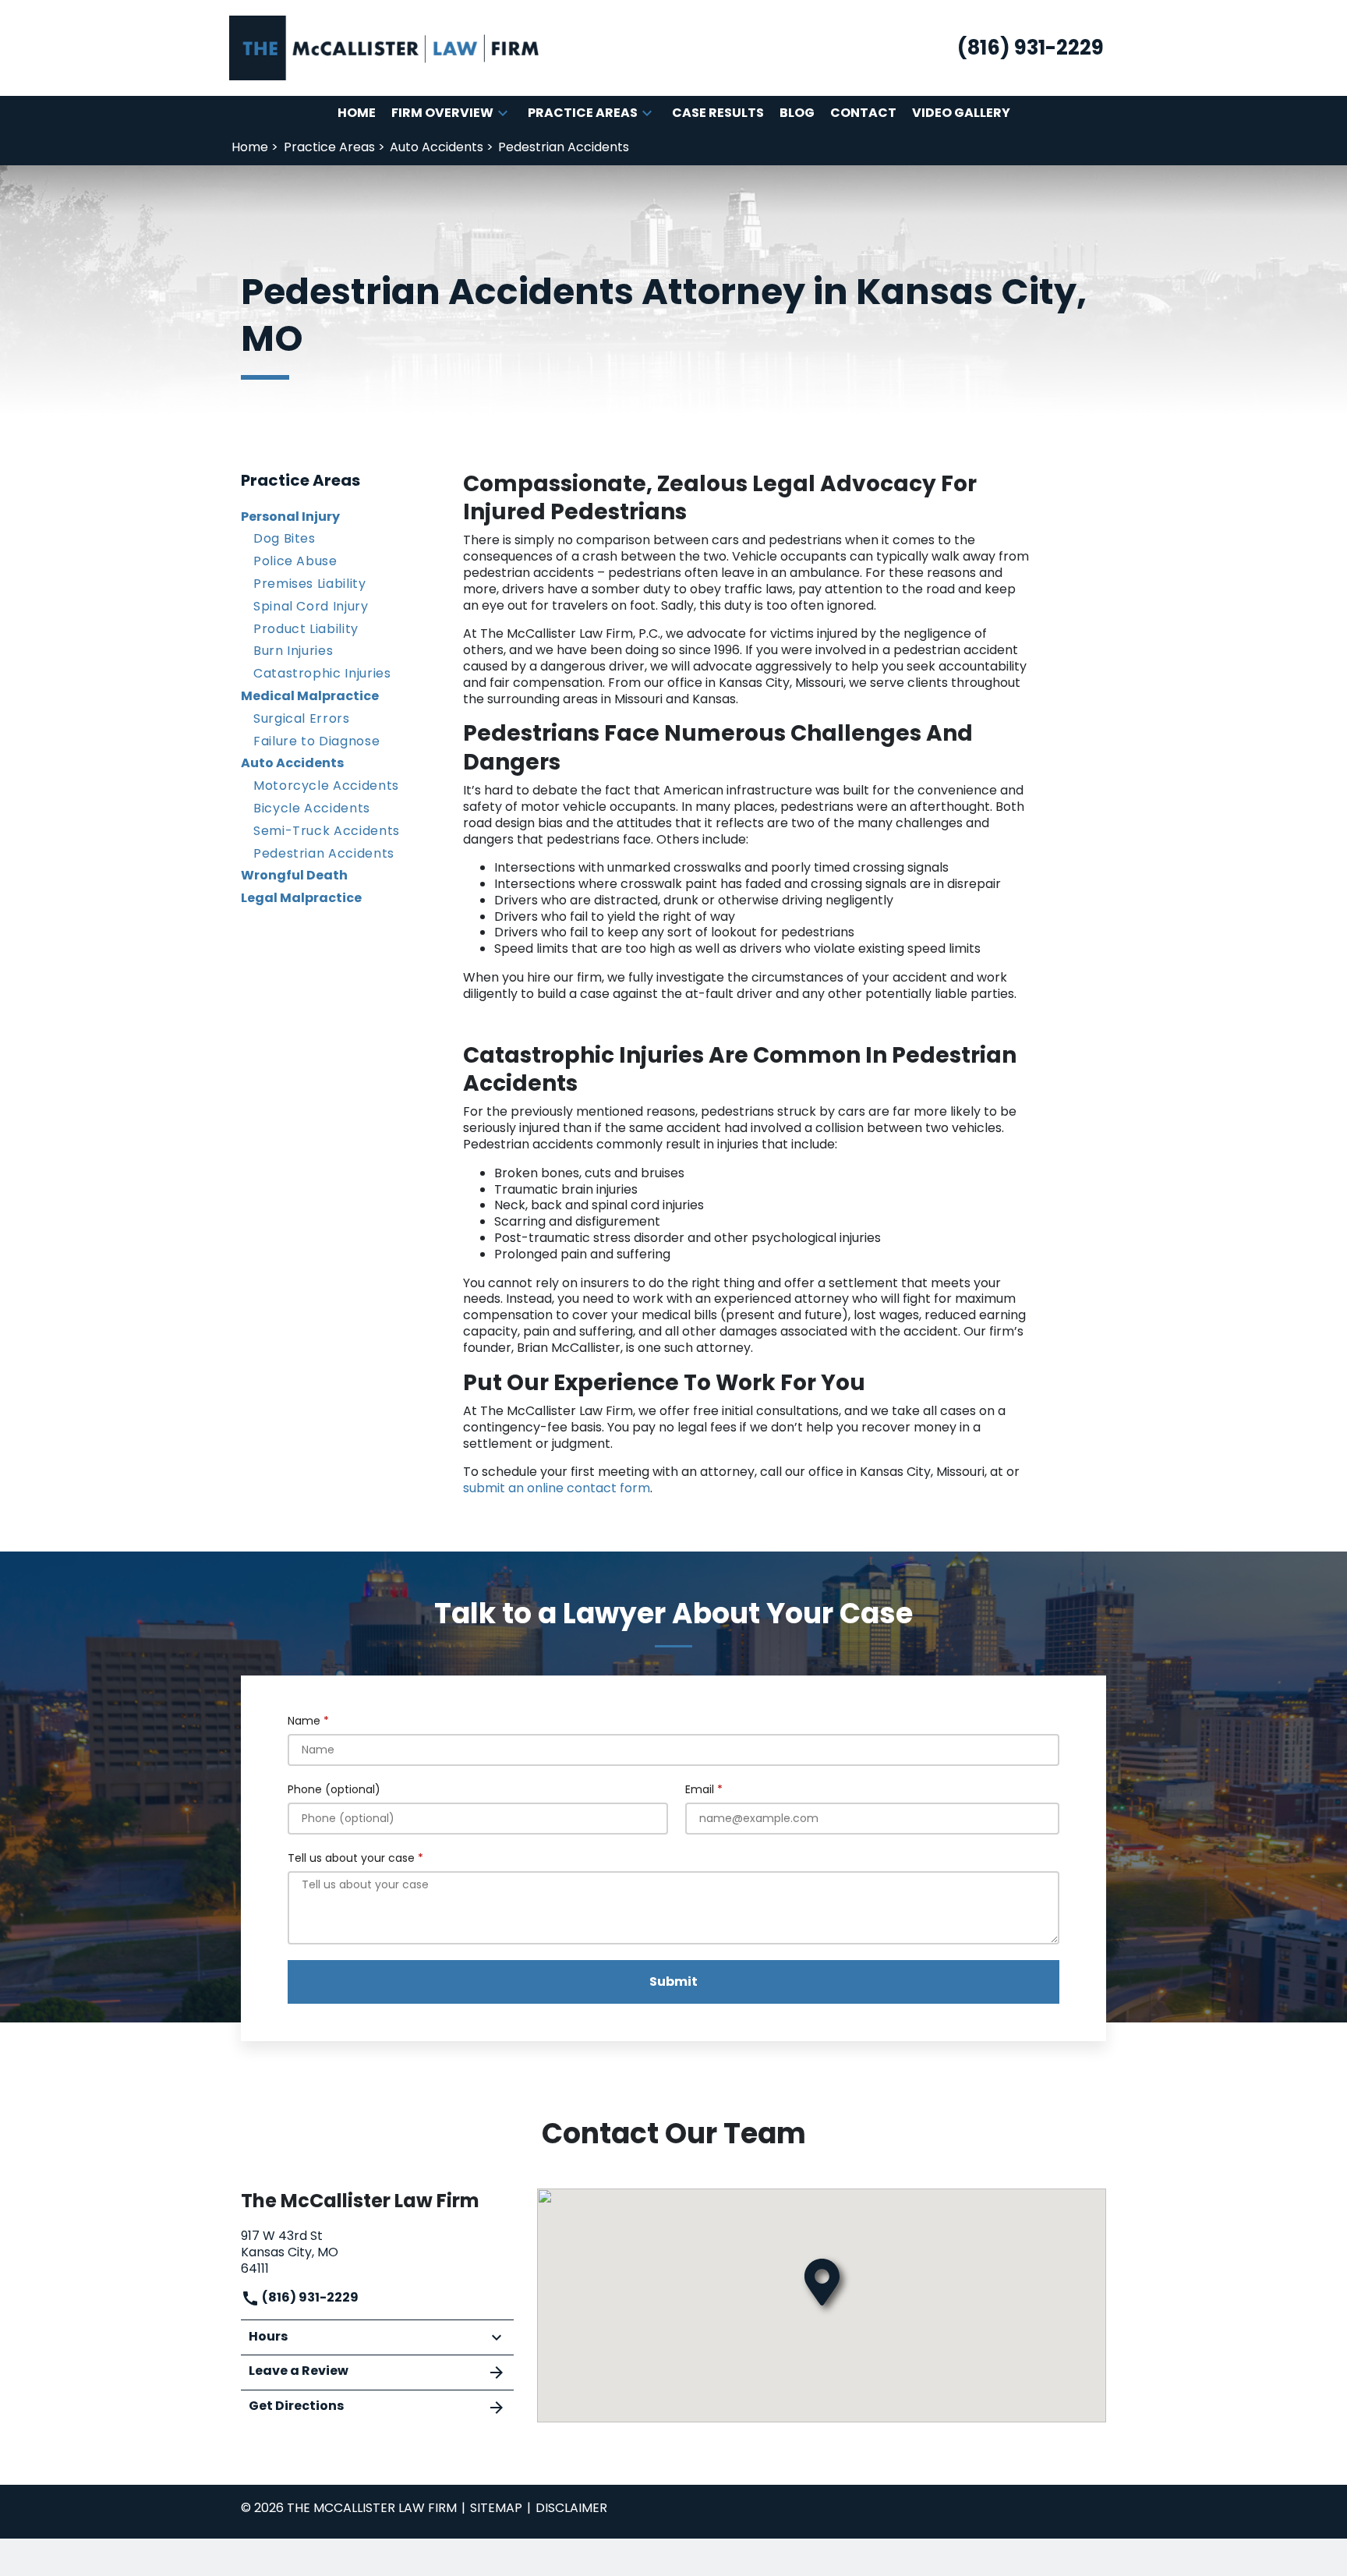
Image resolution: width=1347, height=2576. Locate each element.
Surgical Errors (302, 718)
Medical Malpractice (310, 696)
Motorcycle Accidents (326, 786)
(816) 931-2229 (309, 2297)
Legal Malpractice (301, 898)
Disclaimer (571, 2508)
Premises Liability (310, 584)
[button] (503, 113)
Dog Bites (285, 538)
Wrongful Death (294, 875)
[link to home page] (385, 47)
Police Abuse (295, 561)
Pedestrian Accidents (324, 853)
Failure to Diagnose (316, 741)
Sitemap (496, 2508)
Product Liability (306, 629)
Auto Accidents (292, 763)
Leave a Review (299, 2371)
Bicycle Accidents (312, 808)
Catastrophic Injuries (322, 673)
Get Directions (296, 2406)
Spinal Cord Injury (311, 606)
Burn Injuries (293, 651)
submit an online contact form (557, 1488)
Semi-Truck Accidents (327, 831)
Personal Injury (290, 517)
